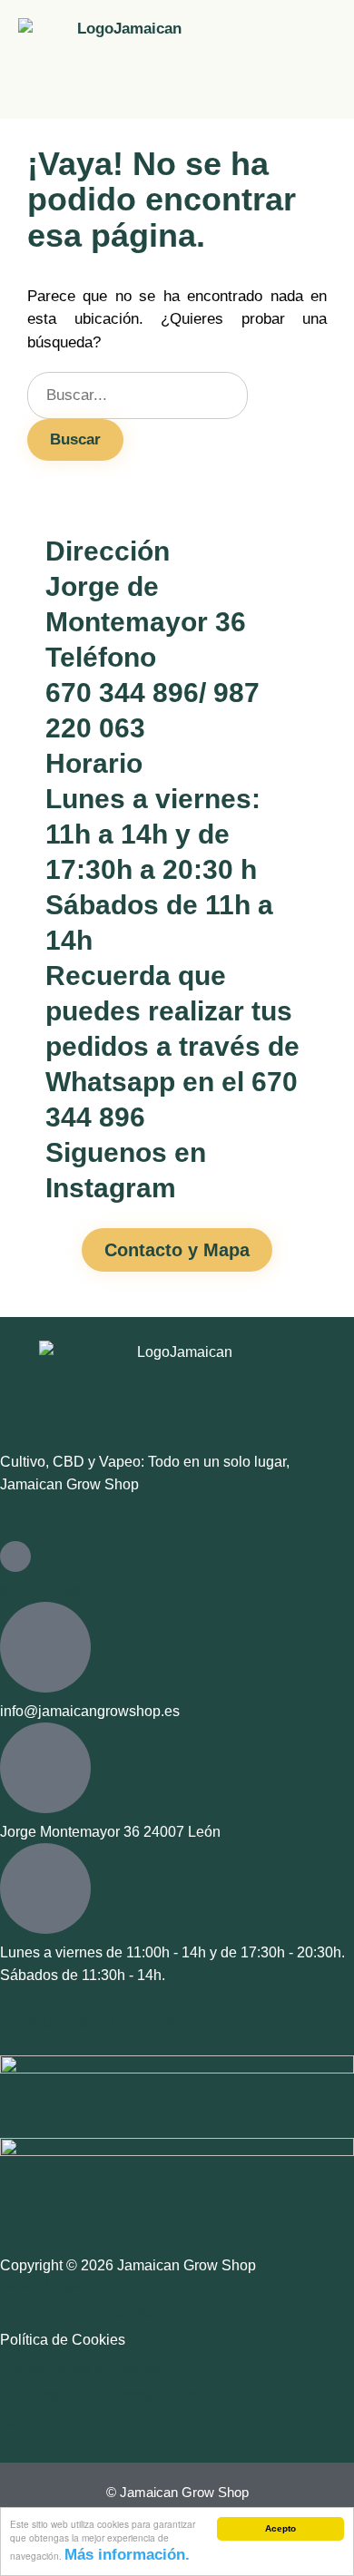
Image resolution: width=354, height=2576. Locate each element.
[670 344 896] (15, 1556)
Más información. (127, 2555)
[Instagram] (53, 1214)
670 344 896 (41, 1590)
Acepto (280, 2528)
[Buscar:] (138, 395)
